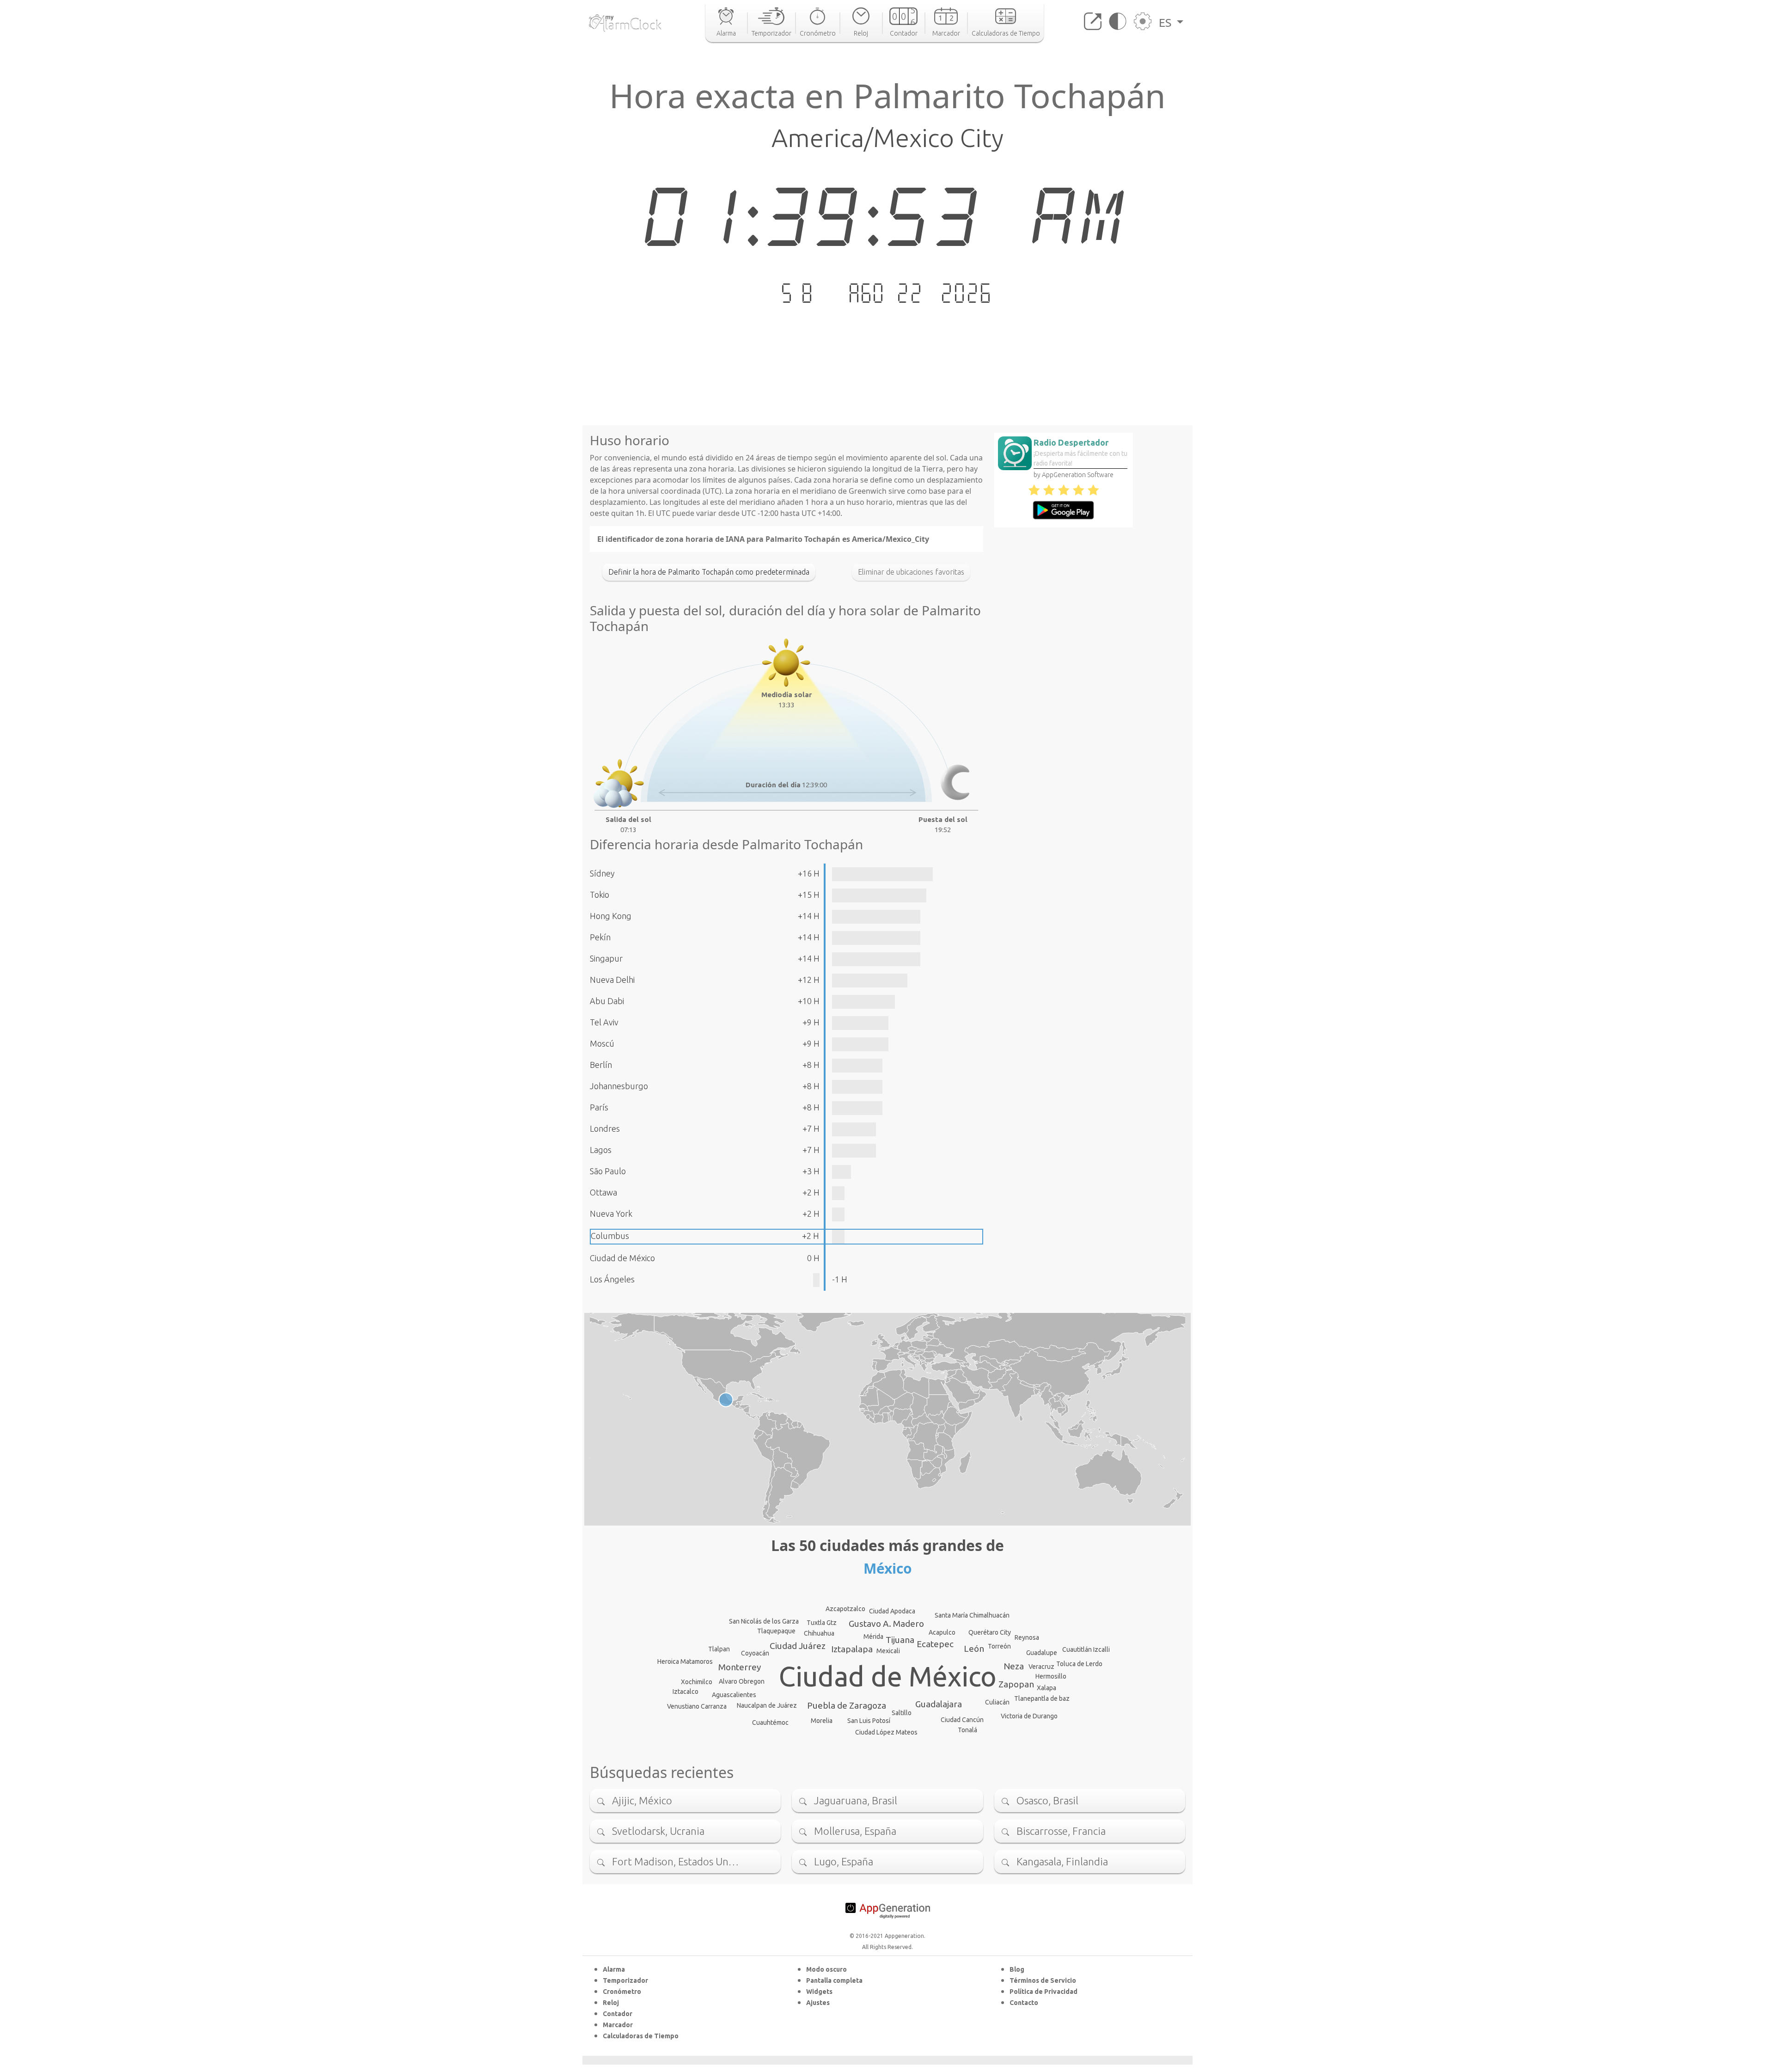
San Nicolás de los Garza (764, 1621)
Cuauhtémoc (770, 1723)
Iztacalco (686, 1692)
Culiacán (997, 1702)
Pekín (600, 937)
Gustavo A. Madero (886, 1624)
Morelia (822, 1721)
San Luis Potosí (869, 1721)
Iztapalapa (852, 1649)
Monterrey (740, 1667)
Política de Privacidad (1044, 1992)
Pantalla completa (834, 1980)
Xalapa (1047, 1688)
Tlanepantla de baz (1042, 1698)
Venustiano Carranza (697, 1706)
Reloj (611, 2003)
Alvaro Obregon (742, 1681)
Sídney (602, 873)
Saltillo (902, 1713)
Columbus (610, 1236)
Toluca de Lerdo (1079, 1664)
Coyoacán (755, 1653)
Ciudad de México (622, 1258)
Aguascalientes (734, 1695)
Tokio (600, 895)
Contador (618, 2014)
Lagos (601, 1150)
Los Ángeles (612, 1279)
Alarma (614, 1969)
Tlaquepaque (776, 1631)
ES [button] (1166, 23)
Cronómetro (622, 1992)
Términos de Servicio (1043, 1980)
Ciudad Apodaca (892, 1611)
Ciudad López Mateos (886, 1732)
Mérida (873, 1637)
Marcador (618, 2025)
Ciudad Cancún (962, 1720)
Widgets (819, 1992)
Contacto (1024, 2003)
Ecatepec (935, 1644)
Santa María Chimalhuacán (972, 1615)
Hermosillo (1051, 1676)
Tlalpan (719, 1649)
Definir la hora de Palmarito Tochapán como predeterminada (709, 572)
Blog (1017, 1969)
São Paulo (608, 1171)
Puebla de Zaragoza (847, 1705)
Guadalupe (1042, 1653)
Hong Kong (611, 916)
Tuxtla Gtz (822, 1623)
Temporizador (625, 1980)
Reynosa (1027, 1637)
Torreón (999, 1646)
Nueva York (611, 1214)
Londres (605, 1128)
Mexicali (888, 1651)
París (599, 1107)
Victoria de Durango (1029, 1716)
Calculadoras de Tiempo (641, 2036)
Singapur (606, 958)
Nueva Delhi (612, 980)
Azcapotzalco (845, 1609)
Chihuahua (819, 1633)
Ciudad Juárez (798, 1646)
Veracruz (1041, 1667)
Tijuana (900, 1640)
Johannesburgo (619, 1086)
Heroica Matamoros (685, 1661)
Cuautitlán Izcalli (1086, 1649)
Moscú (602, 1043)
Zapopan (1016, 1684)
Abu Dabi (607, 1001)
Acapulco (942, 1632)
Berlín (601, 1065)
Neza (1014, 1666)
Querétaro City (990, 1632)
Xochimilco (697, 1682)
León (974, 1649)
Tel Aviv (604, 1022)
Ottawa (603, 1192)
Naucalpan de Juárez (767, 1705)
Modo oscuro (826, 1969)
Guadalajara (939, 1704)
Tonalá (967, 1730)
